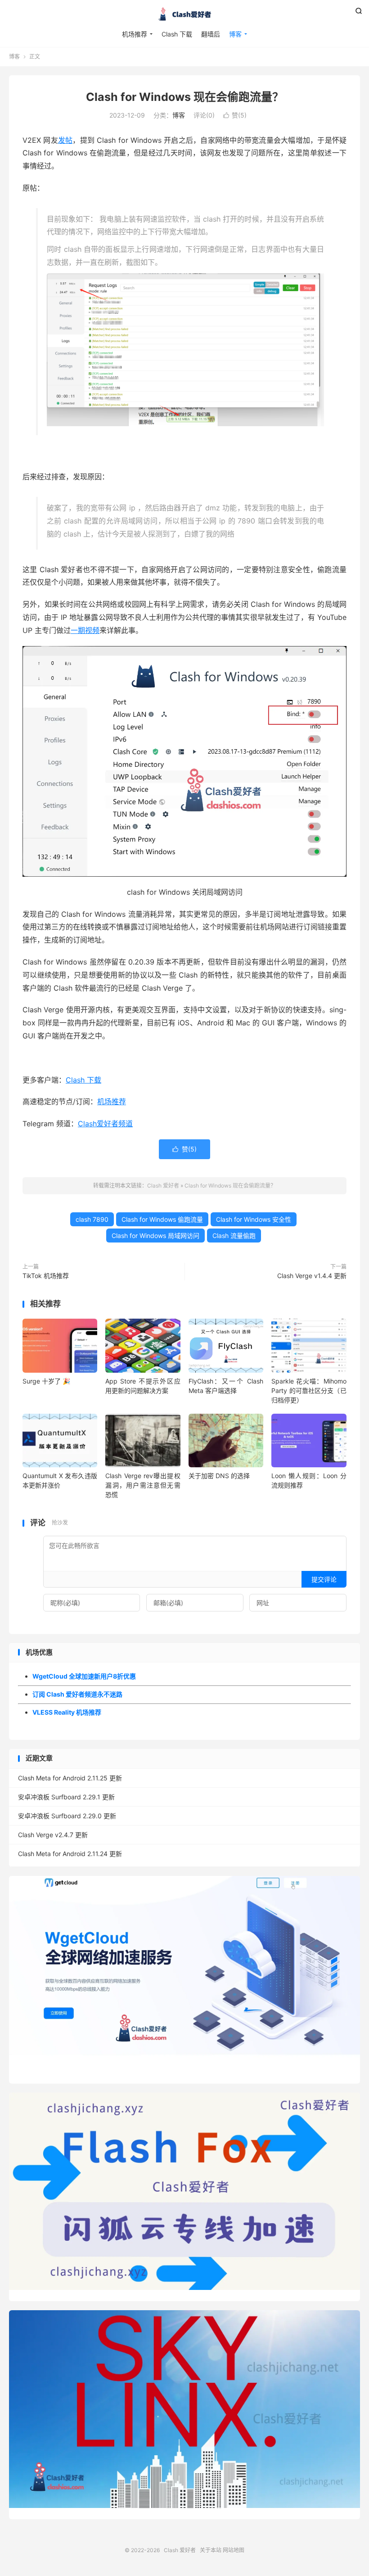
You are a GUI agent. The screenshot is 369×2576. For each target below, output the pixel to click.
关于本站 (211, 2550)
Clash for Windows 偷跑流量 (162, 1219)
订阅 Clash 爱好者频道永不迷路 (77, 1694)
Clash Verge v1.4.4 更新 (312, 1276)
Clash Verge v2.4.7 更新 (53, 1835)
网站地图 (234, 2550)
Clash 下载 (177, 34)
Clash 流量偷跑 (234, 1236)
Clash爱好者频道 (105, 1124)
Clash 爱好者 (184, 14)
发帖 (65, 140)
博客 (235, 34)
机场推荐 (135, 34)
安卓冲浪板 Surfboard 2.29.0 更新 (67, 1816)
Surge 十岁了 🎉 (46, 1381)
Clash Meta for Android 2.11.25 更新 (70, 1778)
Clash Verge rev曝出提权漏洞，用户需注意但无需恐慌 (143, 1485)
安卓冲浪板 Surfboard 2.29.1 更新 (66, 1797)
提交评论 (324, 1579)
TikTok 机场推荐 (46, 1276)
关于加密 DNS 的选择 (219, 1476)
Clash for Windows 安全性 (254, 1219)
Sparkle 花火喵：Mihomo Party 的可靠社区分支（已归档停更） (309, 1390)
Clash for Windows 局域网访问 (155, 1236)
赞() (235, 115)
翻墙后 (211, 34)
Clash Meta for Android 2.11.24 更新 (70, 1854)
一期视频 (85, 630)
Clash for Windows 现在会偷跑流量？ (185, 97)
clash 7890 (92, 1219)
